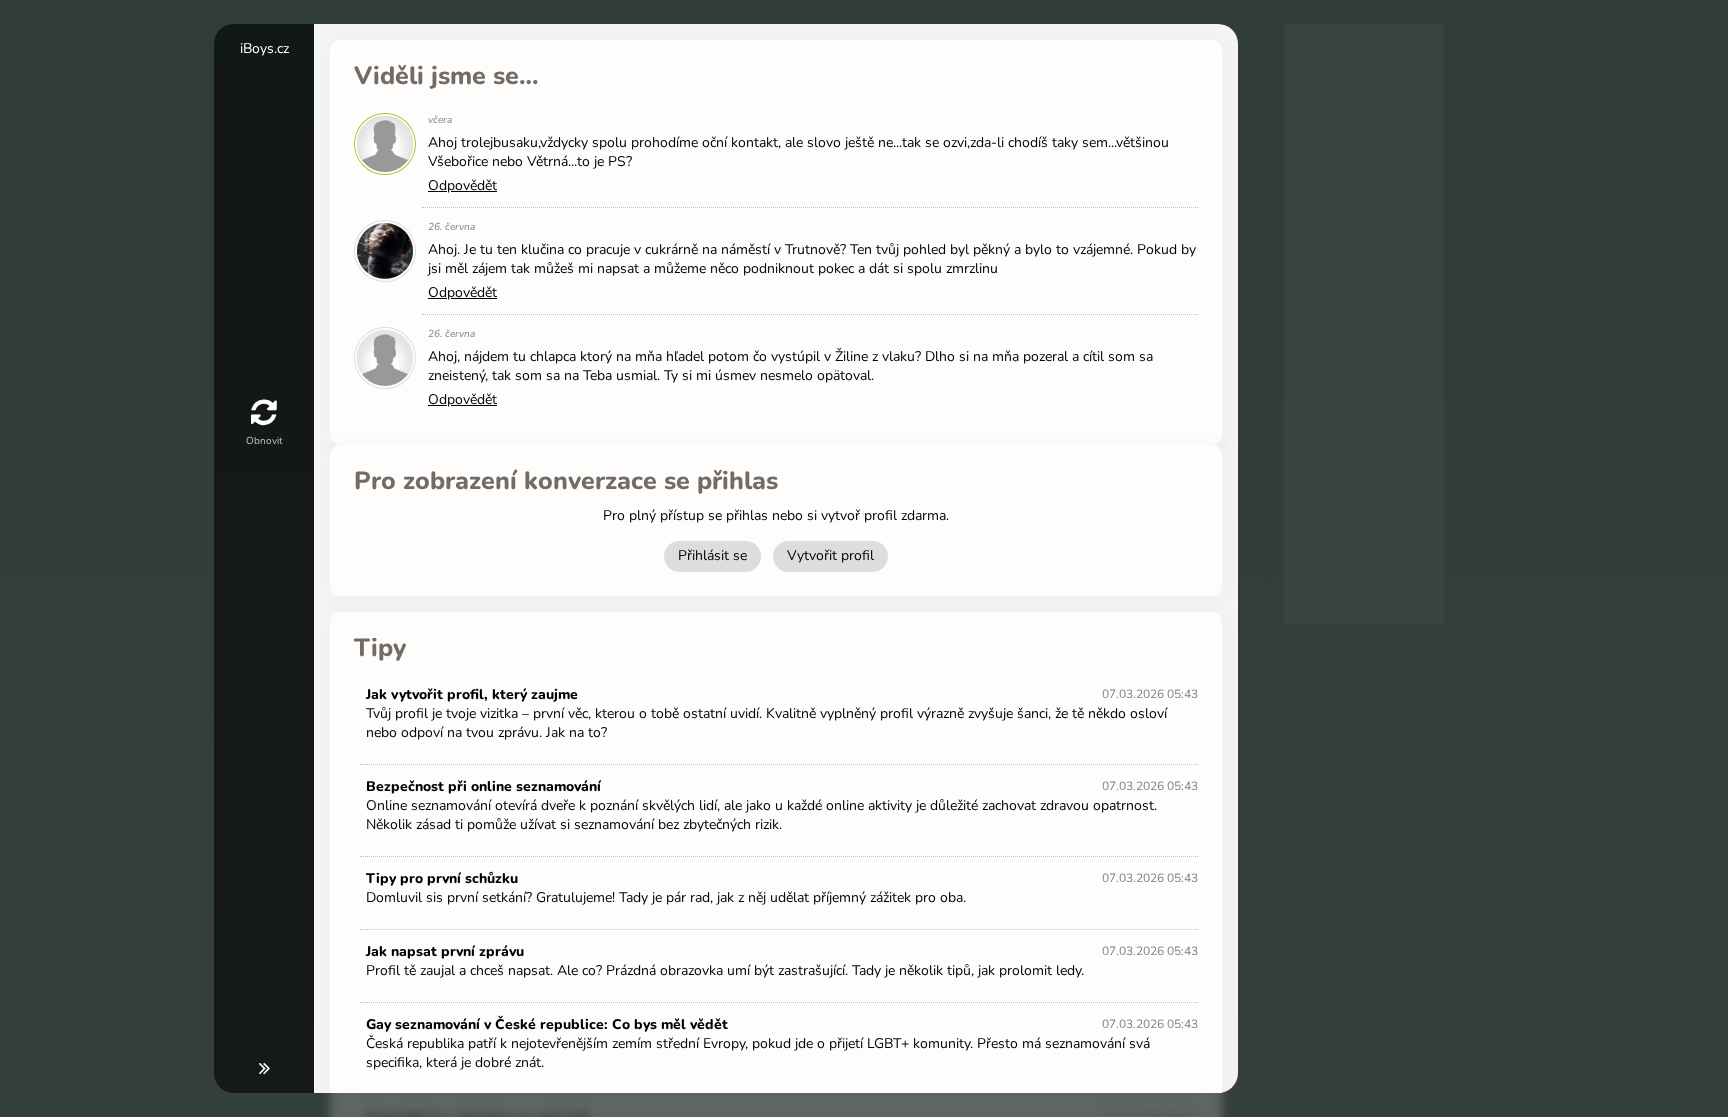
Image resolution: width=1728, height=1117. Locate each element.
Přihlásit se (712, 555)
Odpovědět (462, 185)
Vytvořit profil (830, 555)
